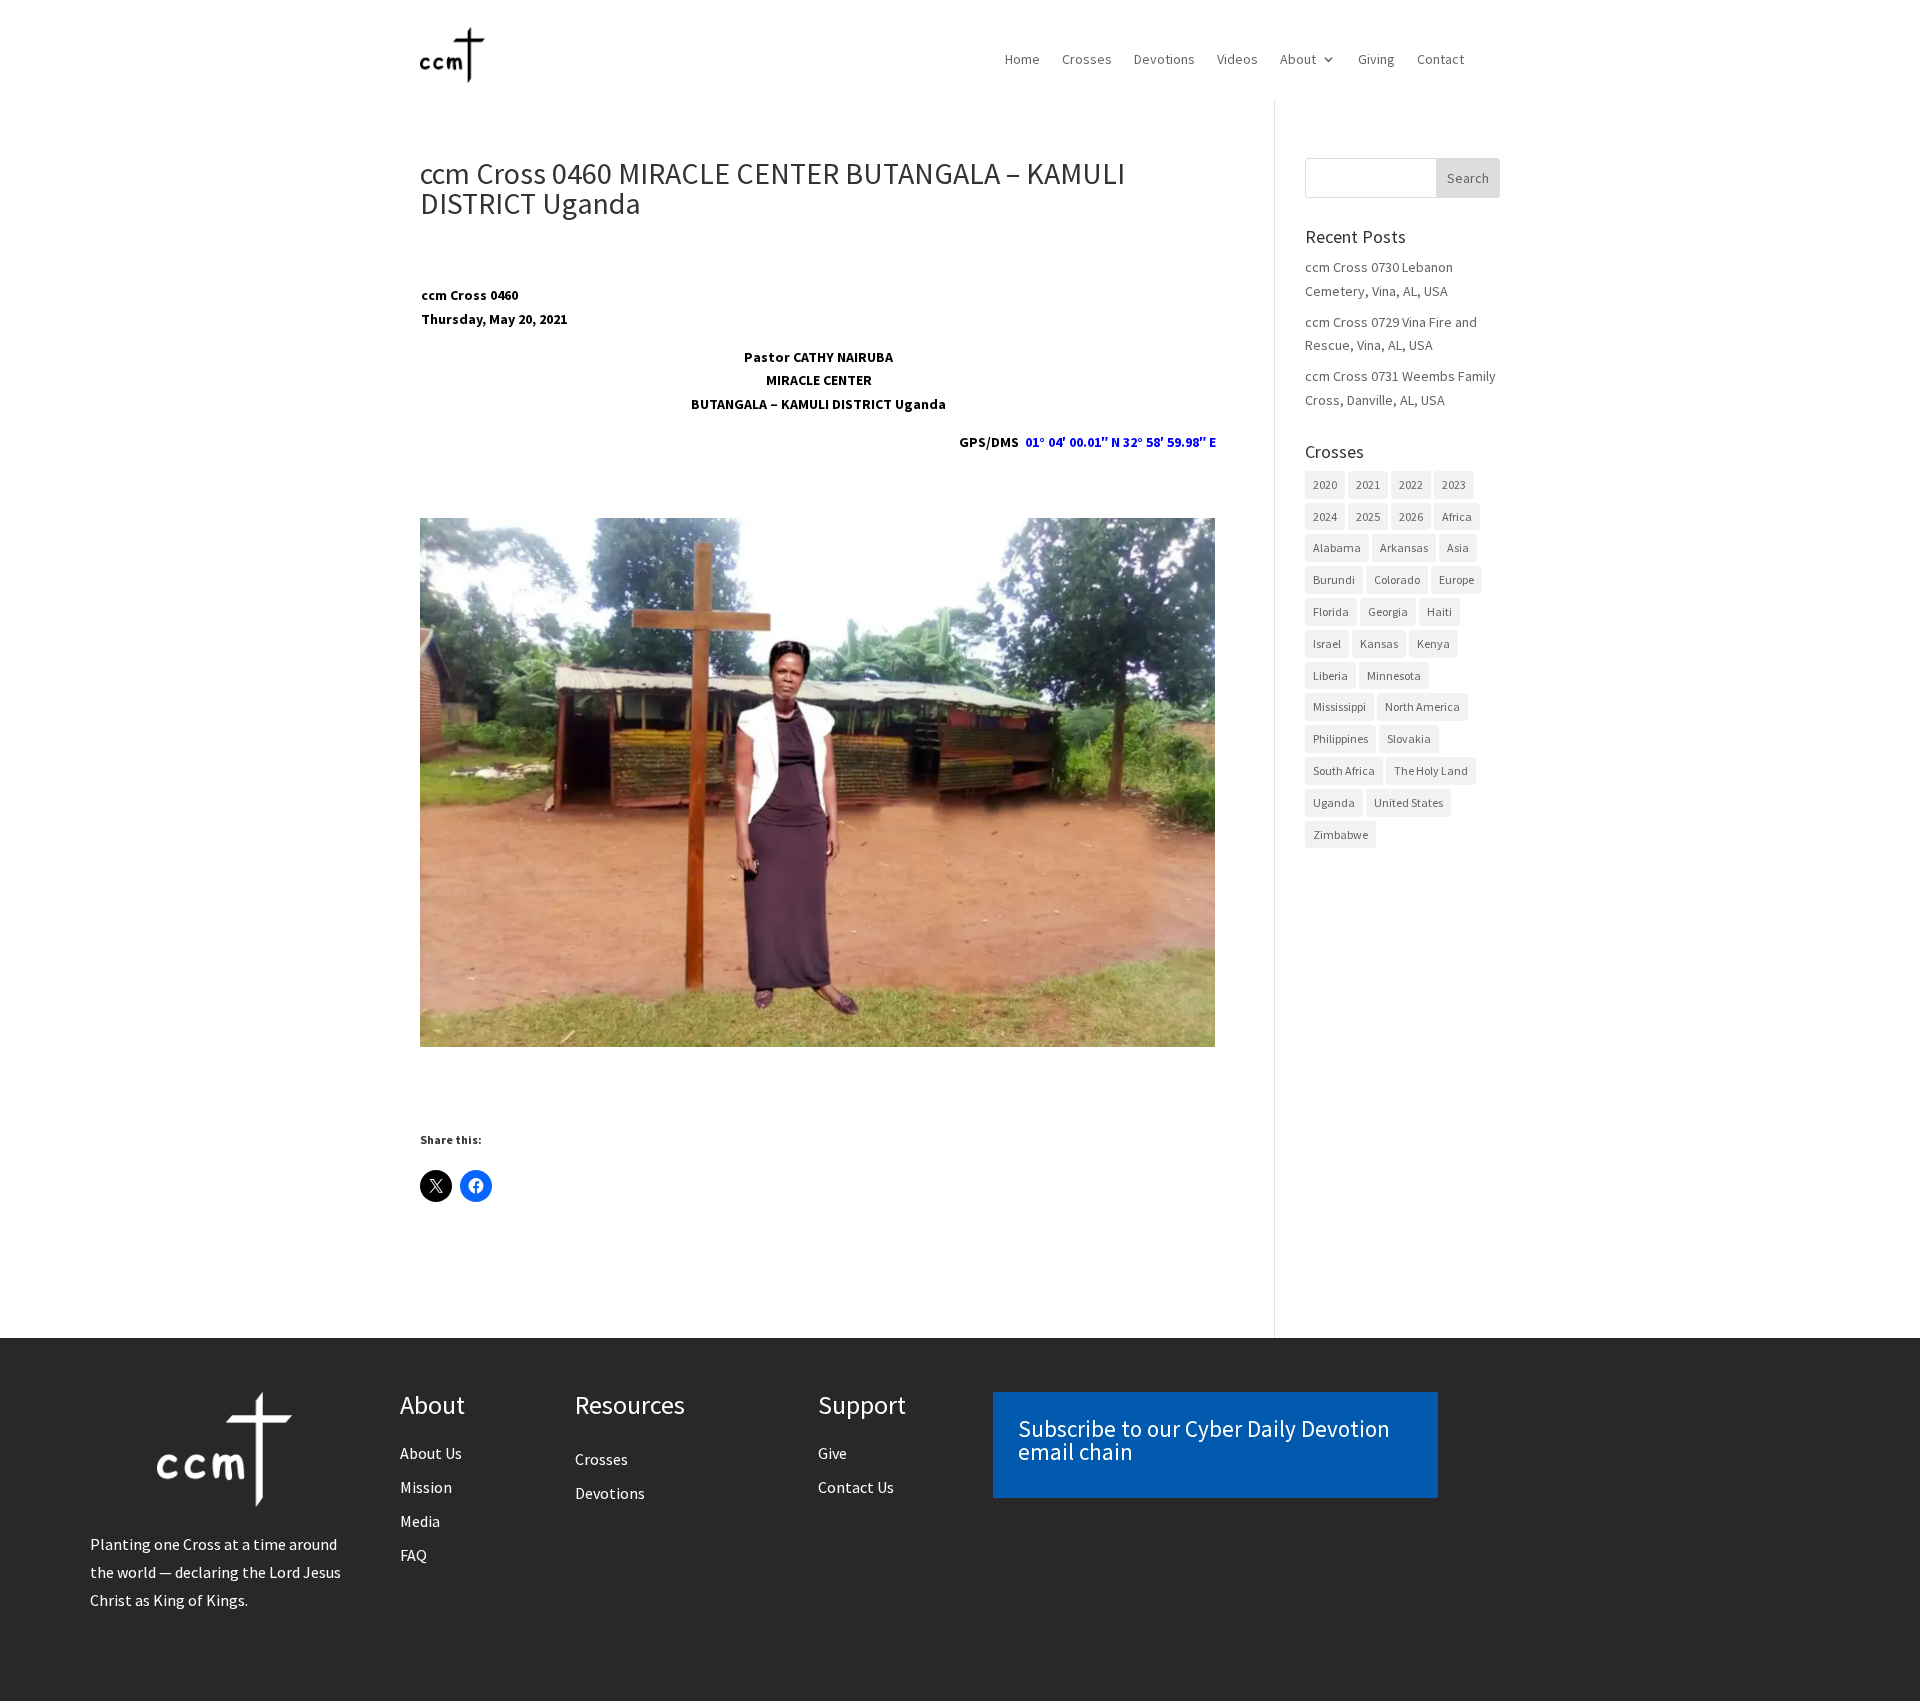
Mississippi (1339, 706)
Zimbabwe (1340, 834)
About (1298, 60)
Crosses (1087, 60)
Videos (1237, 60)
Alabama (1337, 547)
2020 (1325, 484)
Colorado (1397, 579)
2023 (1454, 484)
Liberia (1330, 675)
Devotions (1164, 60)
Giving (1376, 60)
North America (1422, 706)
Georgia (1388, 611)
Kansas (1379, 643)
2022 (1411, 484)
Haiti (1439, 611)
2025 (1368, 516)
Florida (1331, 611)
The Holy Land (1431, 770)
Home (1022, 60)
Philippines (1340, 738)
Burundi (1334, 579)
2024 (1325, 516)
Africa (1457, 516)
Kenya (1433, 643)
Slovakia (1409, 738)
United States (1408, 802)
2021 (1368, 484)
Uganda (1334, 802)
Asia (1458, 547)
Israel (1327, 643)
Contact (1440, 60)
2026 (1411, 516)
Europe (1456, 579)
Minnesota (1394, 675)
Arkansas (1404, 547)
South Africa (1344, 770)
